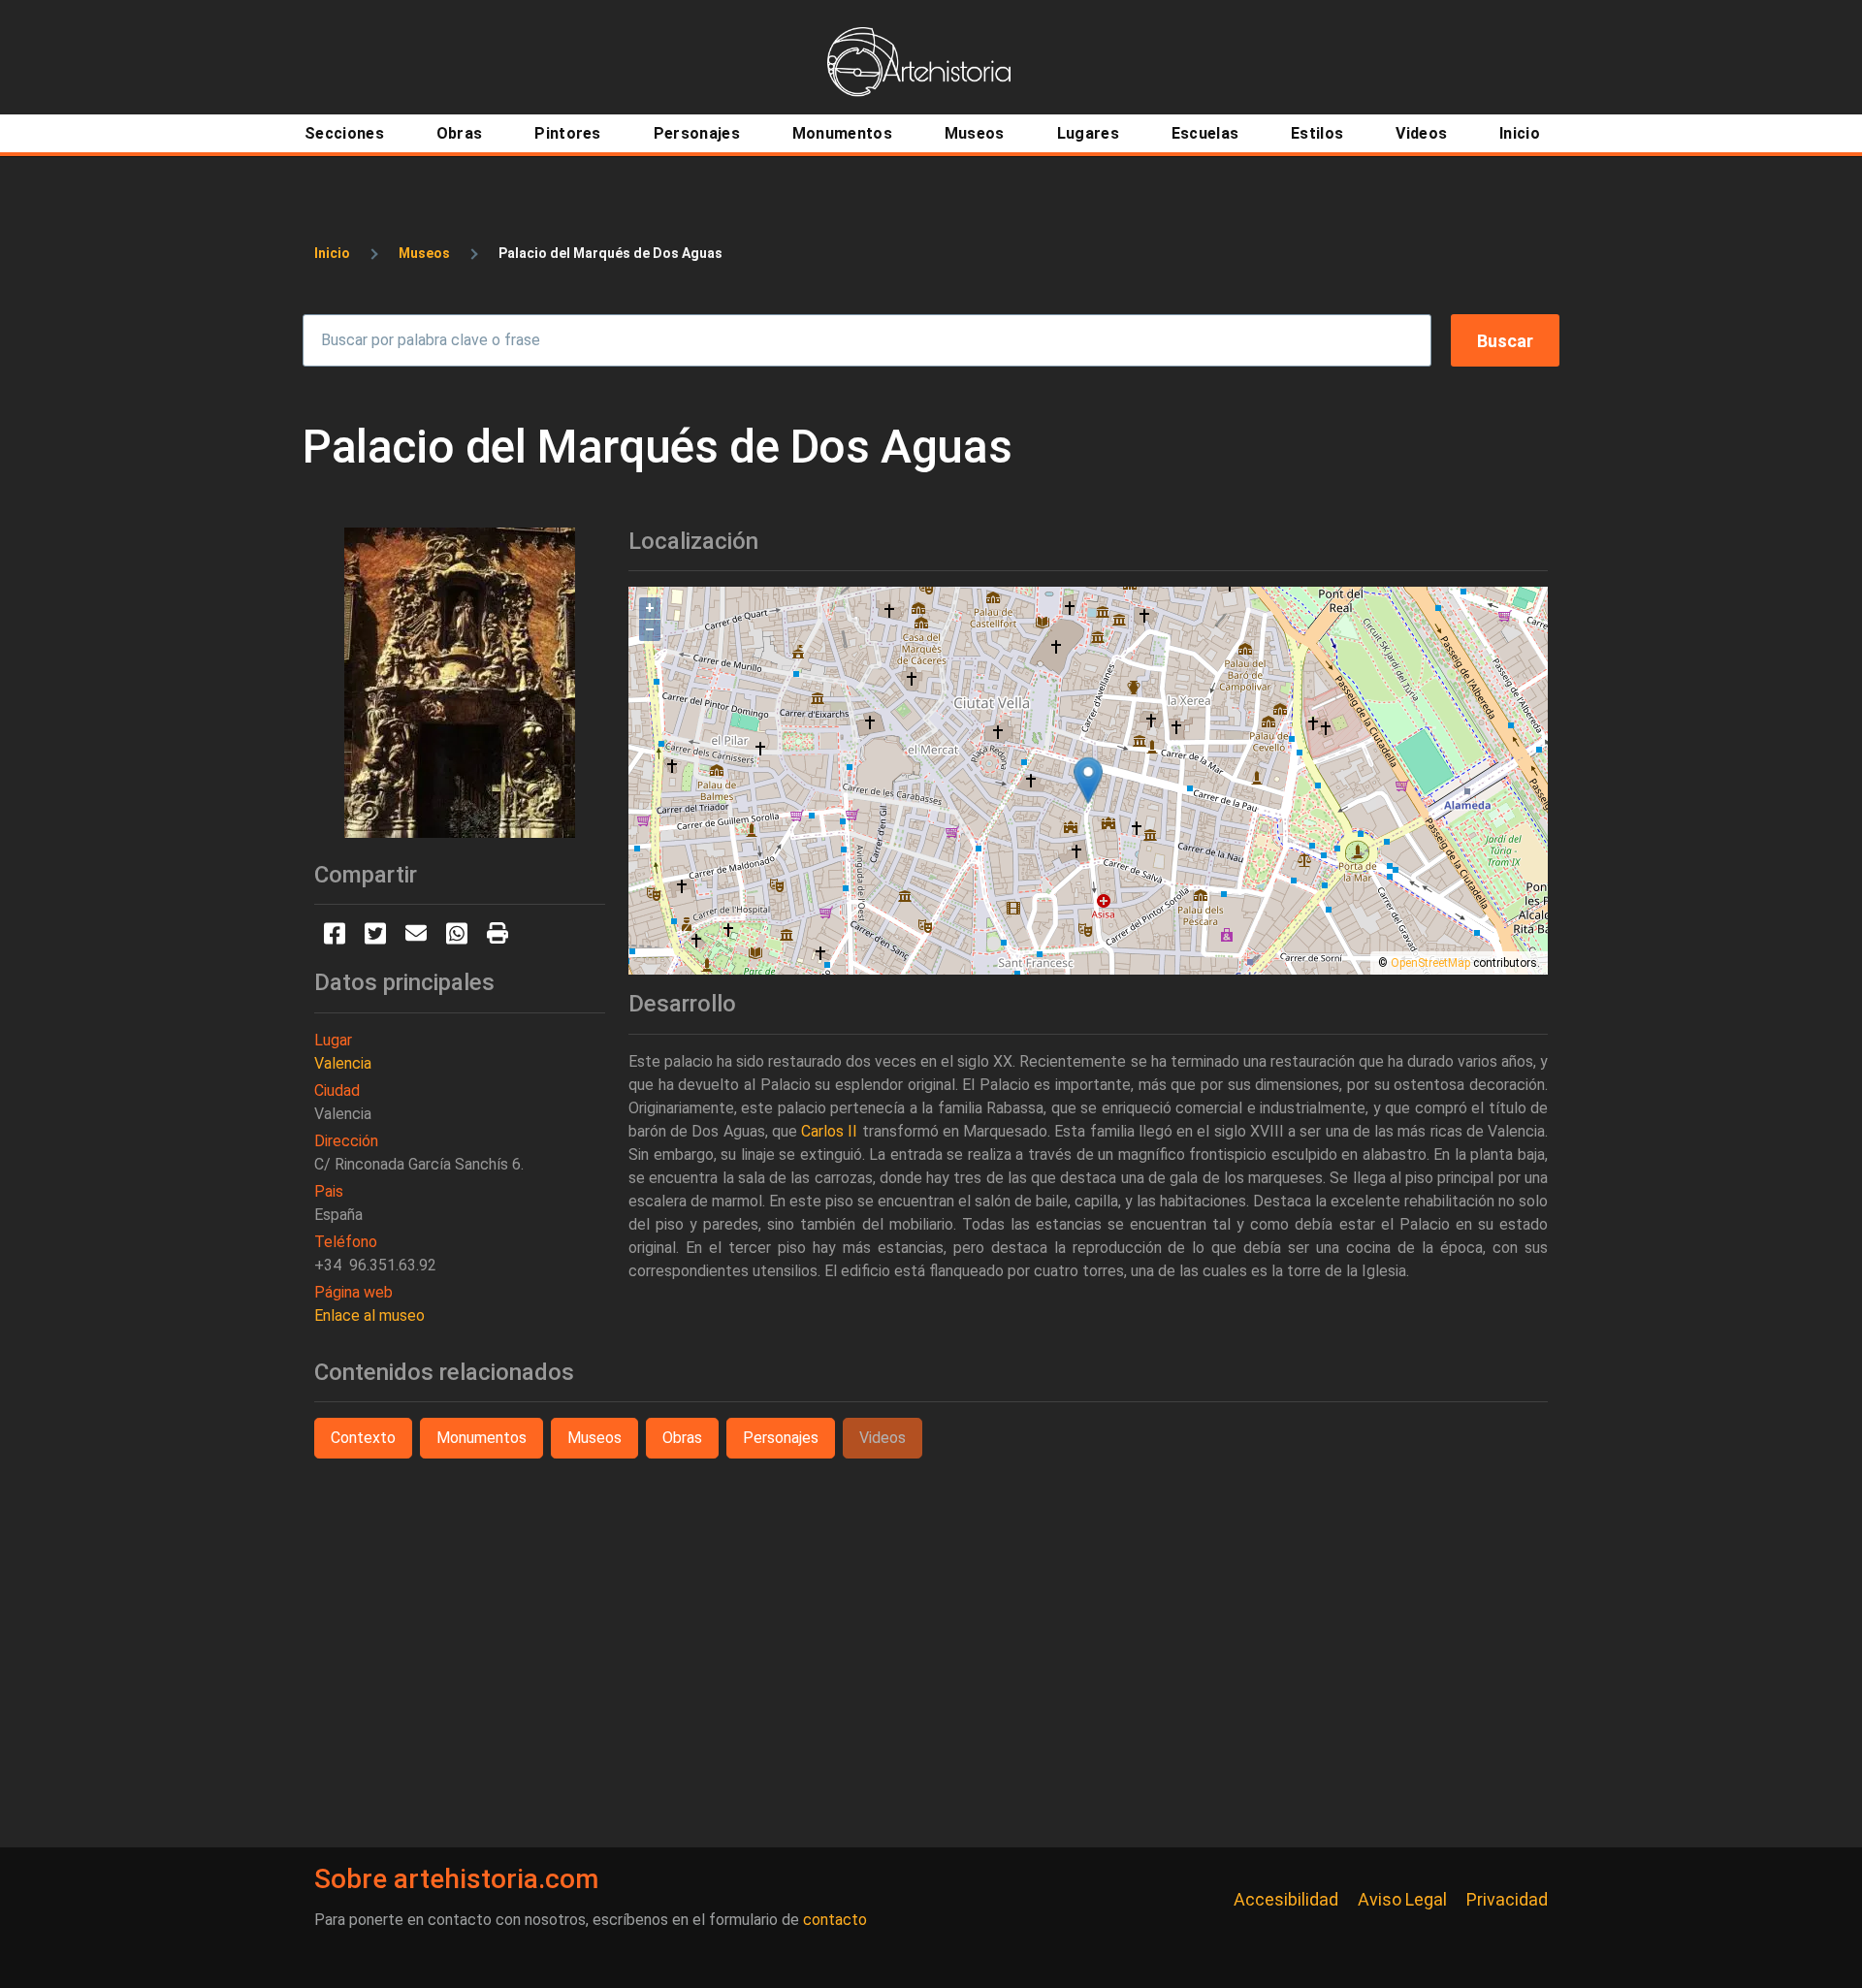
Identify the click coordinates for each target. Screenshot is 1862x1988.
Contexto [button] (363, 1438)
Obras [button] (682, 1438)
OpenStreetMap (1430, 963)
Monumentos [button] (482, 1438)
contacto (835, 1920)
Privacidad (1507, 1899)
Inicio (332, 253)
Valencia (343, 1063)
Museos (424, 253)
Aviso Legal (1402, 1899)
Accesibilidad (1286, 1899)
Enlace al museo (369, 1315)
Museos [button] (594, 1438)
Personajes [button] (781, 1438)
